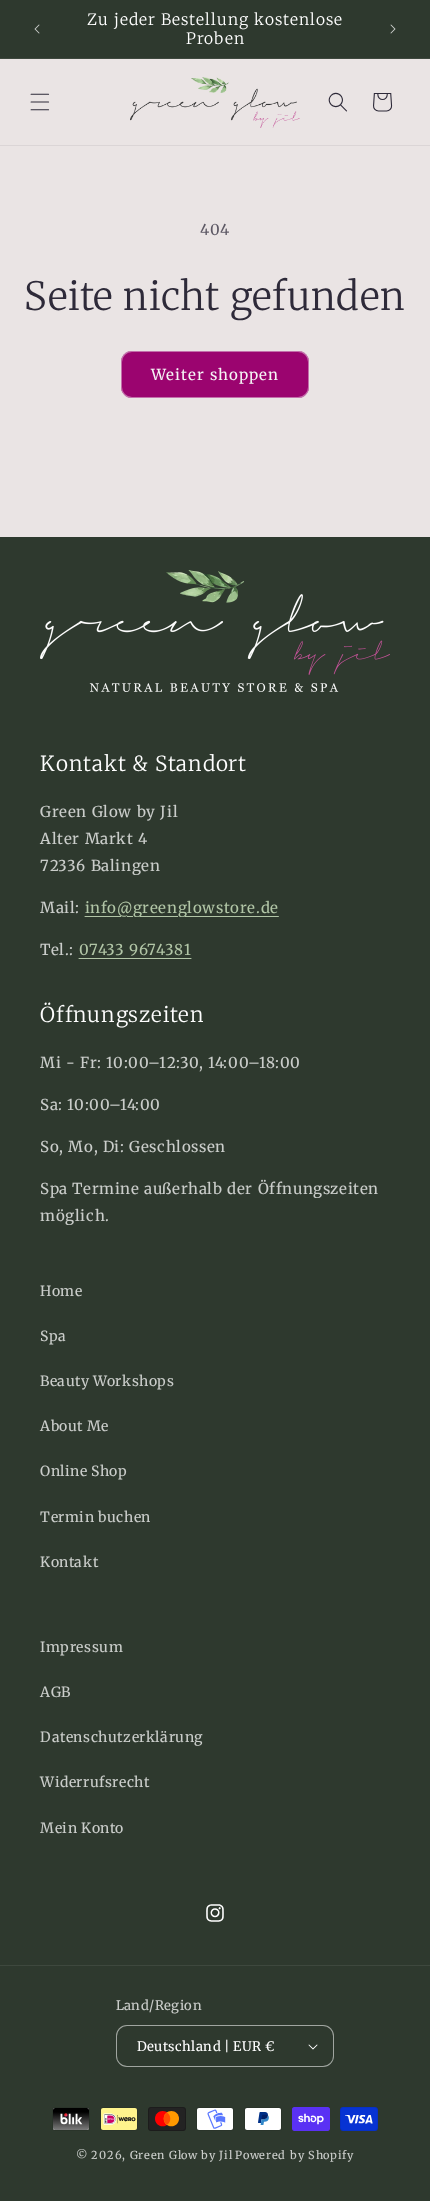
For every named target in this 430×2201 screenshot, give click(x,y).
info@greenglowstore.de (182, 907)
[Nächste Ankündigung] (393, 29)
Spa (53, 1336)
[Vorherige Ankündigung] (37, 29)
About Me (74, 1426)
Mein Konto (82, 1828)
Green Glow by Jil (181, 2155)
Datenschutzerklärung (121, 1737)
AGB (55, 1692)
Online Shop (84, 1471)
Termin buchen (95, 1517)
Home (61, 1291)
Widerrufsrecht (94, 1782)
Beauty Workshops (107, 1381)
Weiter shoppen (215, 374)
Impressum (81, 1647)
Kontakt (69, 1562)
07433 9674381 (135, 949)
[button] (40, 102)
